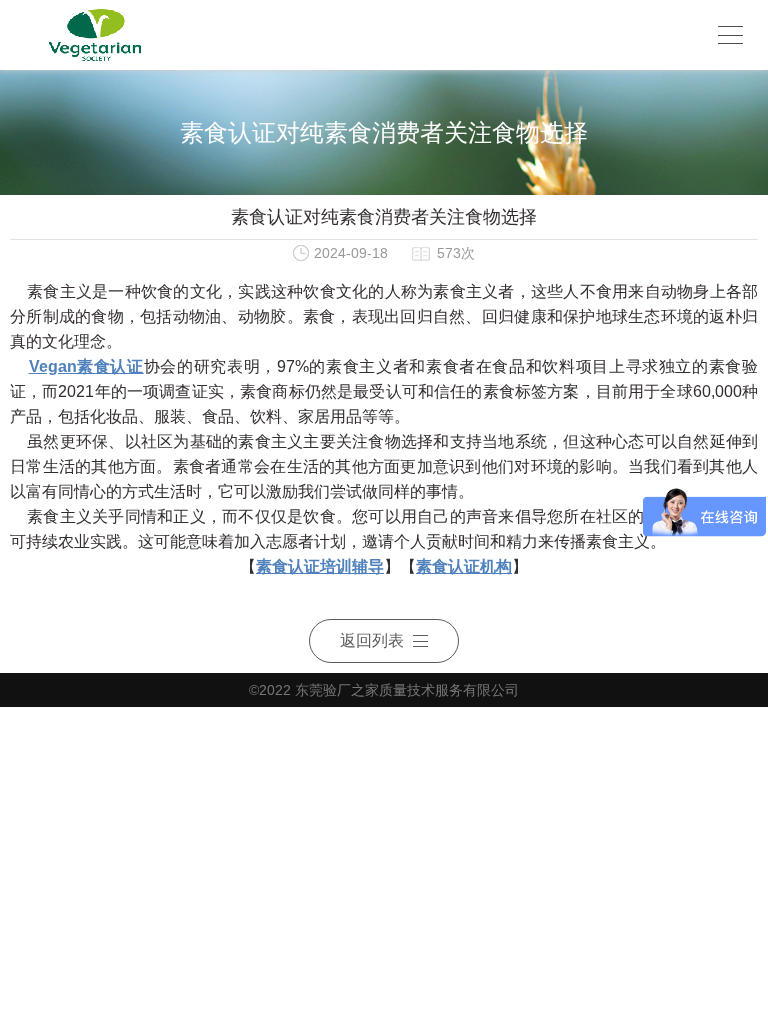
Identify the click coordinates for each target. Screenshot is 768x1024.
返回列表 (372, 640)
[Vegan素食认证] (95, 35)
